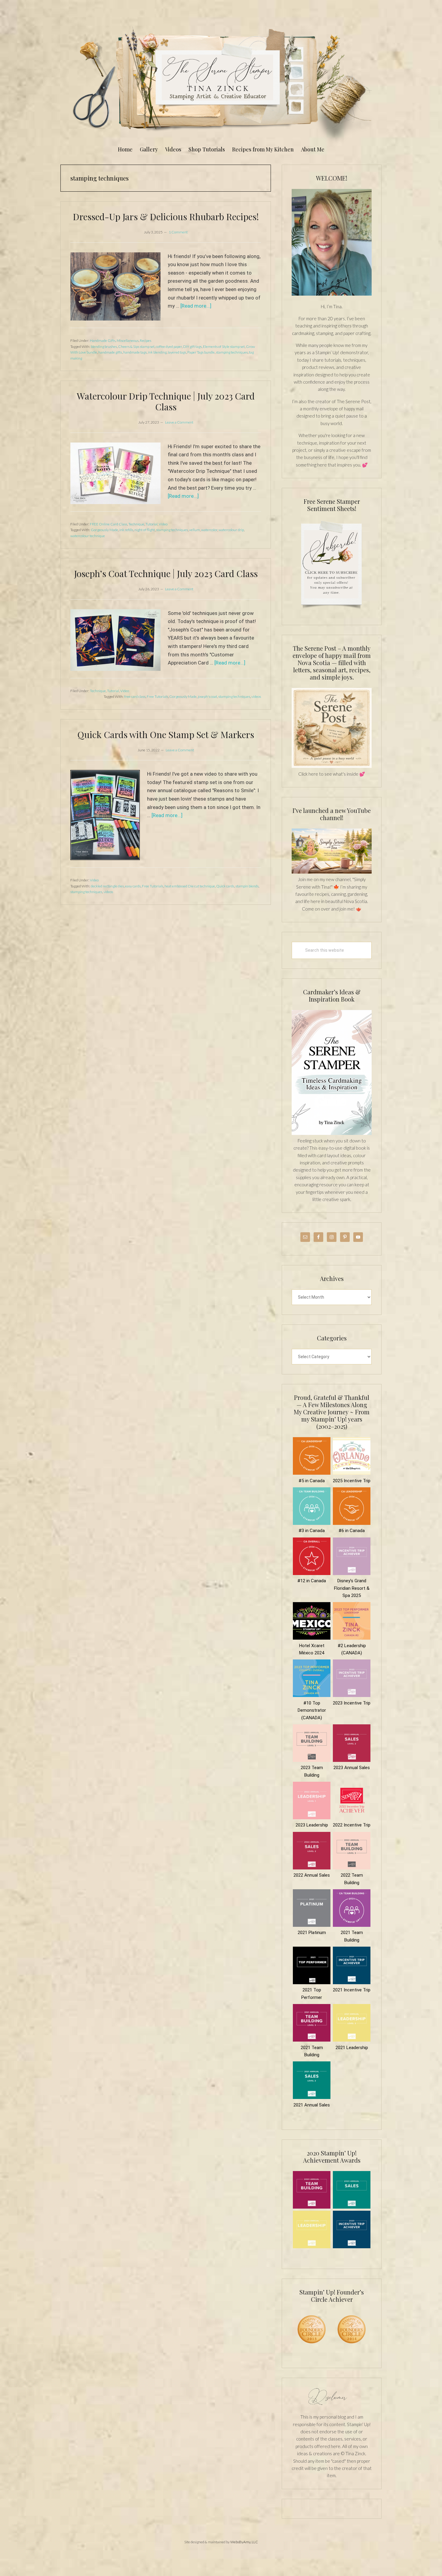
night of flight (145, 530)
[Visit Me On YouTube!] (332, 242)
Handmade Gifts (103, 341)
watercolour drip (231, 530)
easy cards (133, 886)
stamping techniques (232, 352)
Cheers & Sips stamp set (136, 347)
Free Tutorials (157, 696)
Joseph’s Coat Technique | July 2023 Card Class (166, 573)
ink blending (157, 352)
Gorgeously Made (104, 530)
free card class (135, 696)
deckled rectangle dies (107, 886)
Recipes (146, 341)
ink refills (126, 530)
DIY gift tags (192, 347)
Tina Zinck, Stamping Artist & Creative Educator (221, 82)
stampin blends (247, 886)
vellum (195, 530)
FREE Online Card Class (109, 524)
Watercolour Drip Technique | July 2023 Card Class (166, 401)
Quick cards (225, 886)
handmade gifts (110, 352)
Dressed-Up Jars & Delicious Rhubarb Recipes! (166, 217)
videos (256, 696)
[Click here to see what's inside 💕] (332, 766)
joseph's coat (207, 696)
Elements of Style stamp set (224, 347)
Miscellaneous (128, 341)
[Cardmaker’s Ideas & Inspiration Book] (332, 1133)
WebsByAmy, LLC (244, 2542)
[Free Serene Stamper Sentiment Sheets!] (332, 612)
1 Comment (178, 232)
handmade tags (135, 352)
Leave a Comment (179, 422)
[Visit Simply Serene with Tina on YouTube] (332, 872)
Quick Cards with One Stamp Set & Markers (166, 734)
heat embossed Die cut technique (190, 886)
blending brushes (104, 347)
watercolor (209, 530)
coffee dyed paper (169, 347)
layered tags (177, 352)
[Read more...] (196, 306)
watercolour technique (88, 536)
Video (163, 524)
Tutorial (152, 524)
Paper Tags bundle (201, 352)
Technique (136, 524)
